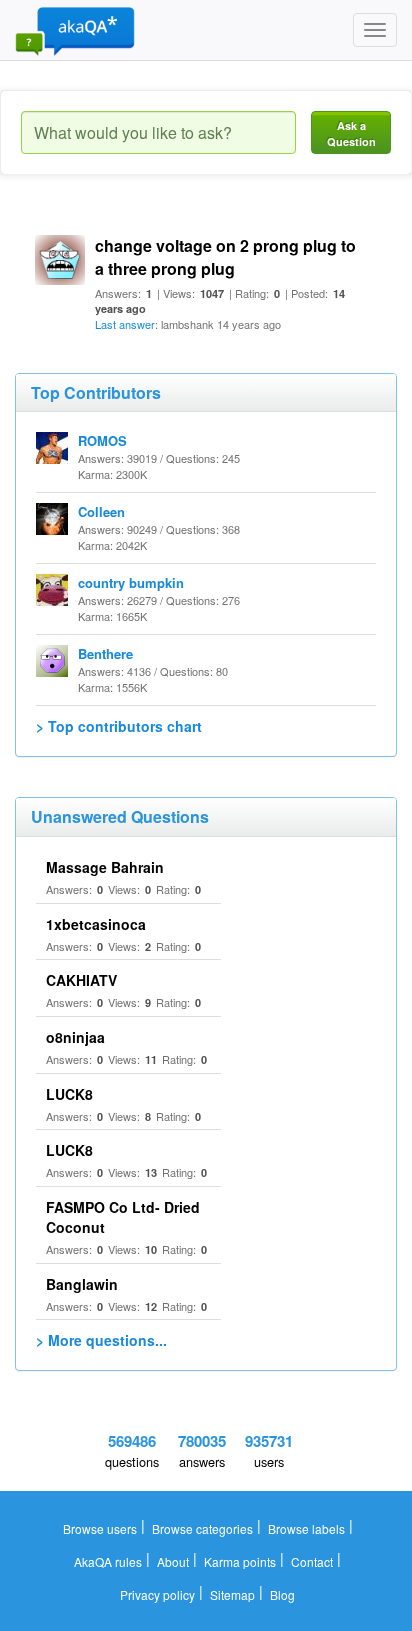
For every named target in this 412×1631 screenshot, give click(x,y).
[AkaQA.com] (75, 30)
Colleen (101, 511)
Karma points (240, 1561)
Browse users (100, 1528)
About (173, 1561)
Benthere (105, 653)
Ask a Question (351, 133)
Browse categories (202, 1528)
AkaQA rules (108, 1561)
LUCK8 (69, 1094)
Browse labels (306, 1528)
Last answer (125, 324)
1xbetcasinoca (96, 924)
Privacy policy (157, 1594)
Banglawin (82, 1284)
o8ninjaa (75, 1037)
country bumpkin (131, 582)
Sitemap (232, 1594)
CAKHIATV (81, 980)
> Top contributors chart (119, 726)
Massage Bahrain (105, 867)
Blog (282, 1594)
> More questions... (101, 1340)
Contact (312, 1561)
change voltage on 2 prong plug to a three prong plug (225, 257)
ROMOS (102, 440)
